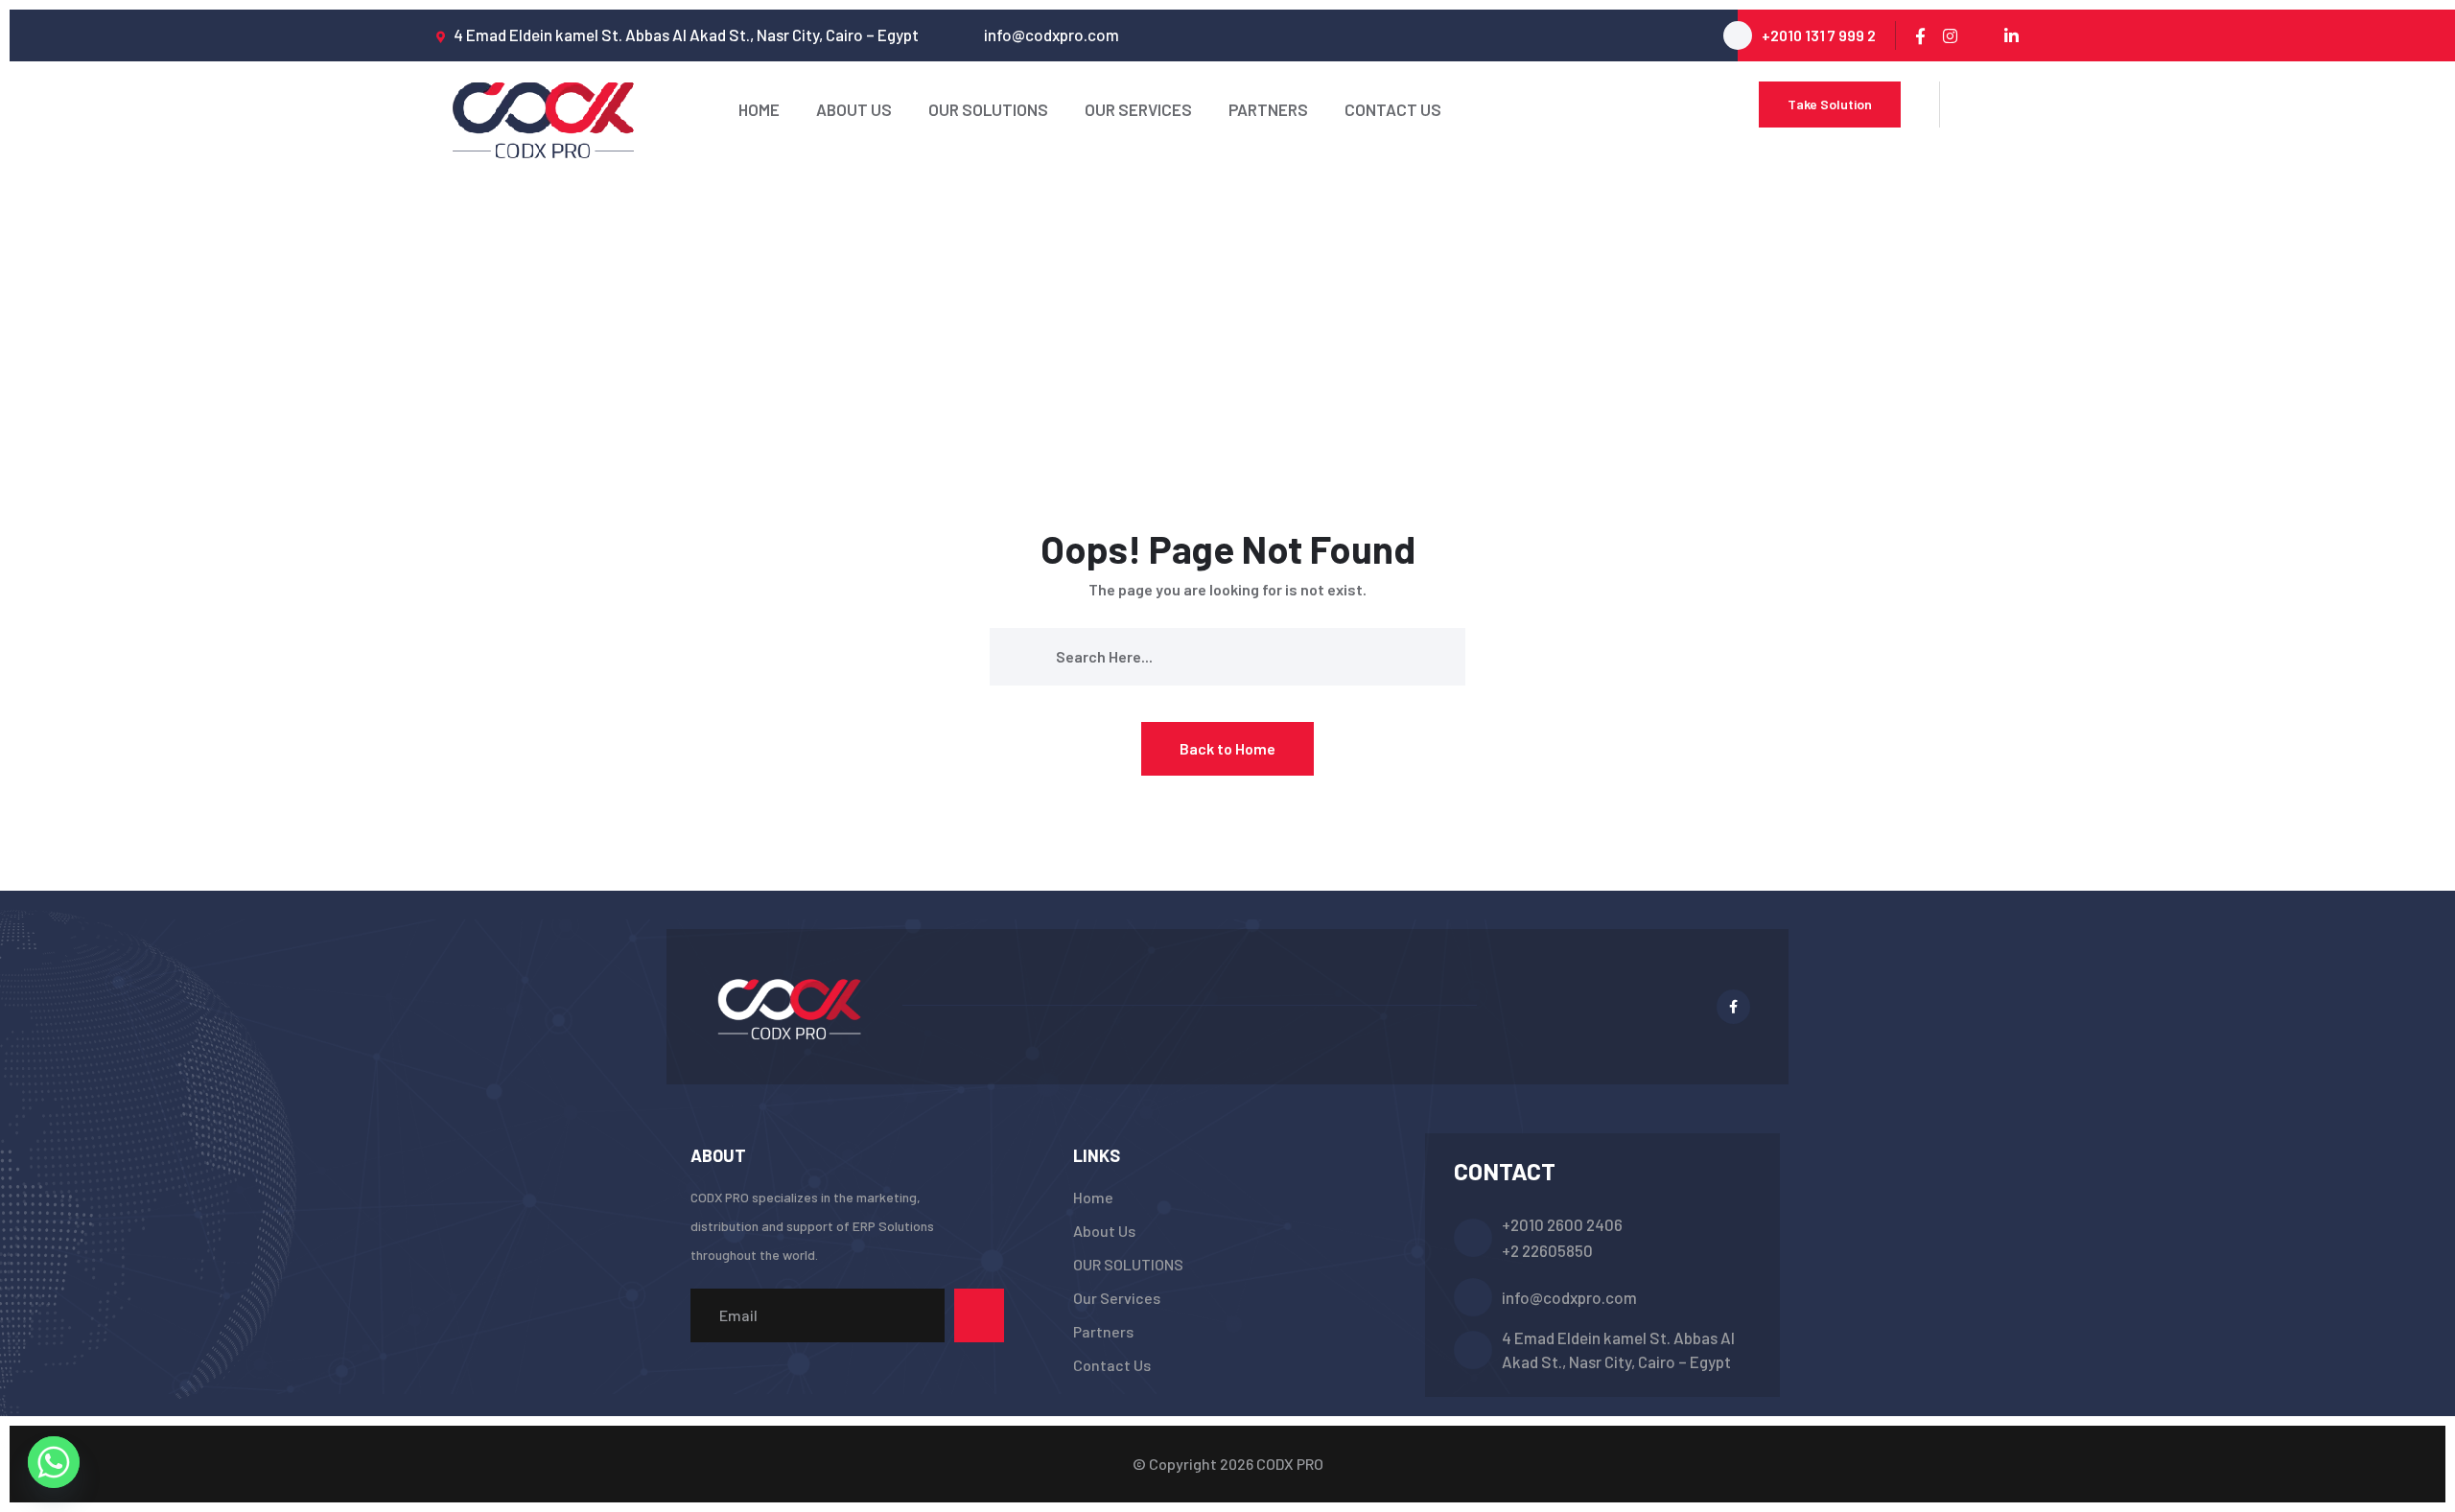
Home (759, 109)
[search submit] (1029, 656)
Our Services (1138, 109)
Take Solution (1830, 104)
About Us (854, 109)
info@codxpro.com (1569, 1297)
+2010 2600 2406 (1562, 1224)
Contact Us (1393, 109)
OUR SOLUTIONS (988, 109)
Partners (1268, 109)
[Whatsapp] (54, 1462)
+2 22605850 (1547, 1250)
